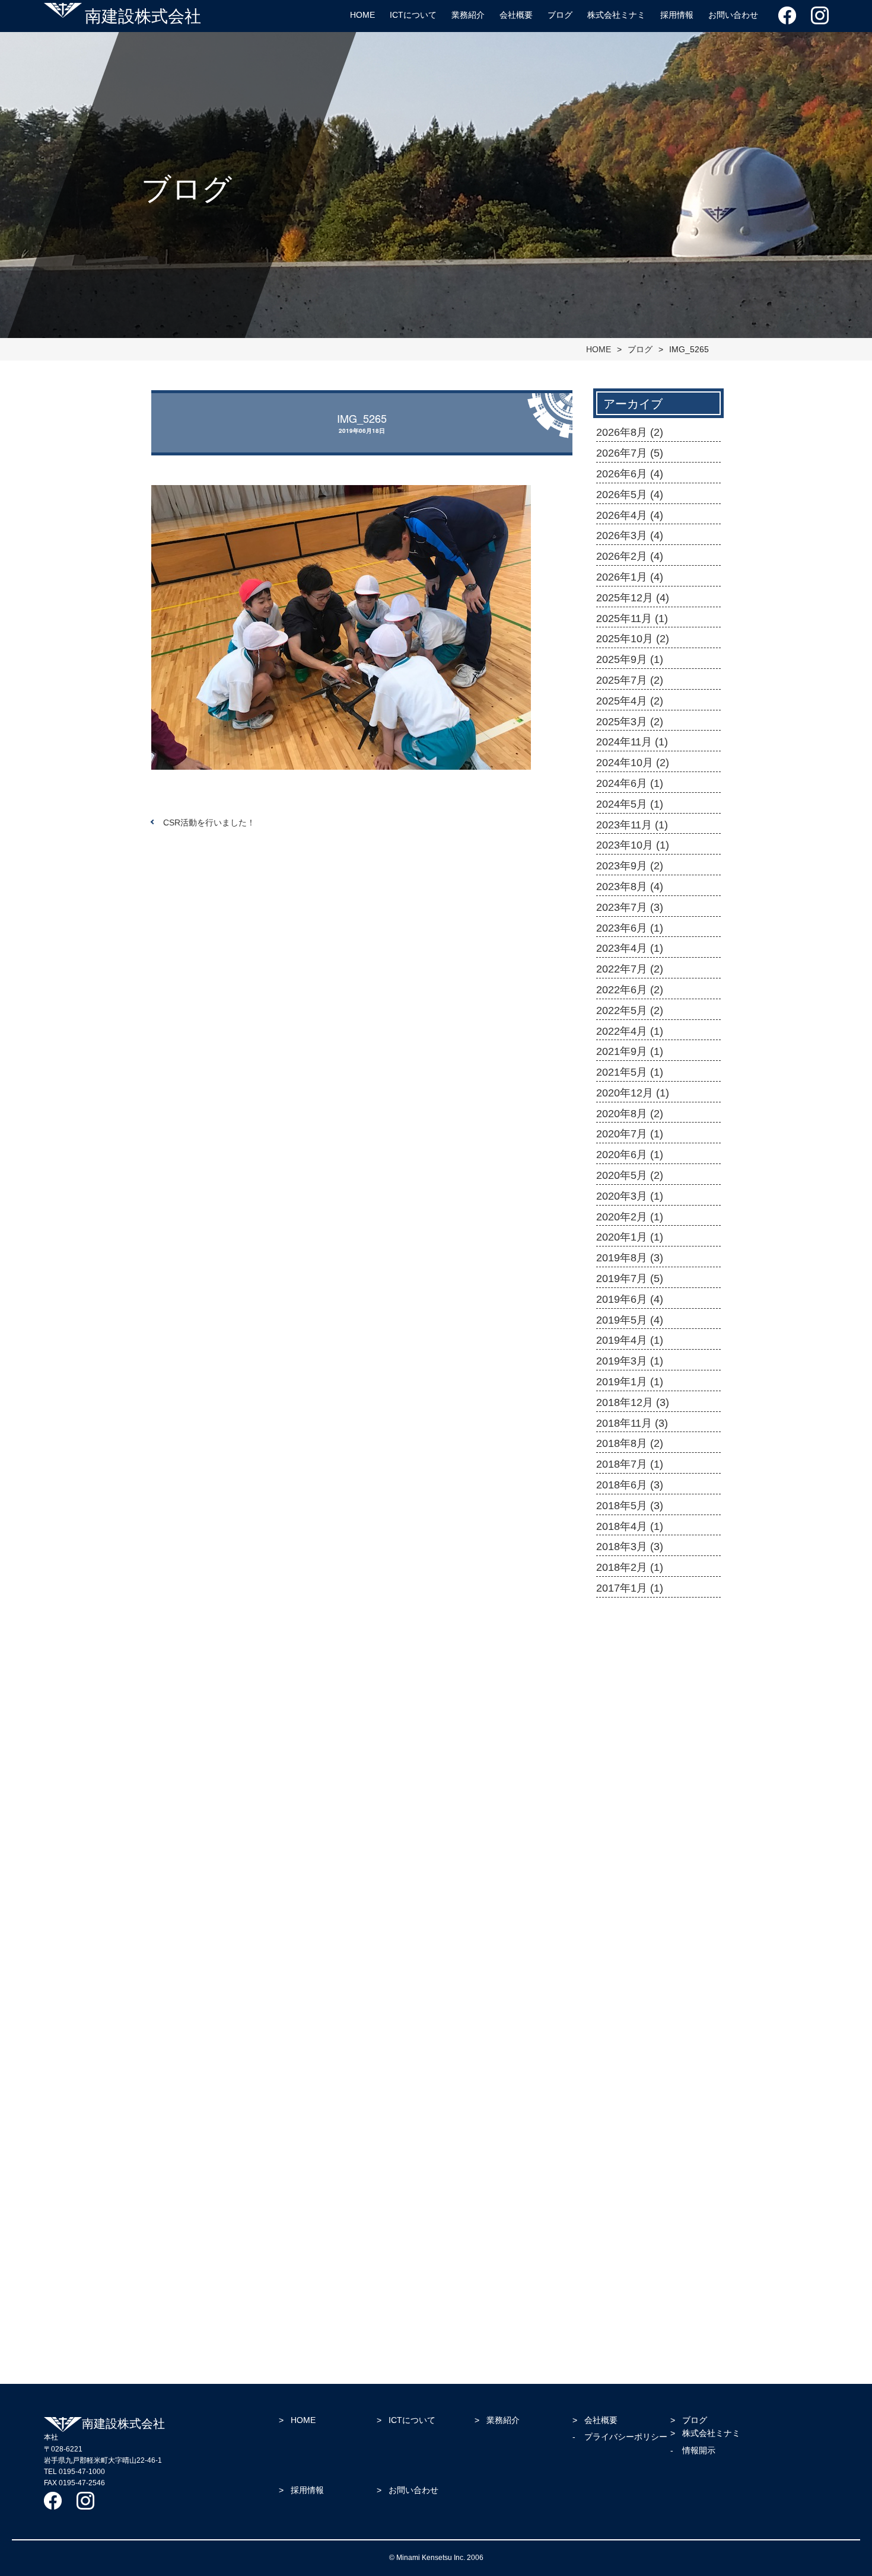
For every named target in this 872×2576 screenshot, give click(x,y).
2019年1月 (616, 2215)
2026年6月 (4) (630, 474)
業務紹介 (468, 15)
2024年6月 (616, 1829)
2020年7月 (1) (630, 1134)
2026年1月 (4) (630, 577)
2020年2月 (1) (630, 1217)
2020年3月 (616, 2095)
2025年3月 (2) (630, 722)
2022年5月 (616, 1976)
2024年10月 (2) (633, 763)
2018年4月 (616, 2308)
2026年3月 (616, 1670)
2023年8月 (616, 1896)
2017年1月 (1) (630, 1588)
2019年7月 (616, 2148)
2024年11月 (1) (632, 742)
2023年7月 (616, 1909)
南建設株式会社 (143, 15)
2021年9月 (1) (630, 1051)
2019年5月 (616, 2175)
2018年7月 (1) (630, 1464)
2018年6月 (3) (630, 1485)
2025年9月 (616, 1750)
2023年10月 (619, 1870)
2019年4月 (616, 2188)
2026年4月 (616, 1657)
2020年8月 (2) (630, 1114)
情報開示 (699, 2450)
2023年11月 (618, 1856)
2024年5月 (616, 1843)
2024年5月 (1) (630, 804)
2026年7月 (616, 1617)
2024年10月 (619, 1816)
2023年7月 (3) (630, 907)
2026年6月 (616, 1631)
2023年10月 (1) (633, 845)
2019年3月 (616, 2201)
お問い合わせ (733, 15)
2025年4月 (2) (630, 701)
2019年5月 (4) (630, 1320)
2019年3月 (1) (630, 1361)
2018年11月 (618, 2242)
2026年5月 (616, 1644)
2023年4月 (616, 1936)
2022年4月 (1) (630, 1031)
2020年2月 (616, 2109)
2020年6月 (616, 2068)
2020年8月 (616, 2042)
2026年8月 (616, 1604)
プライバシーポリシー (626, 2437)
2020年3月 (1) (630, 1196)
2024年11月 (618, 1803)
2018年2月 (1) (630, 1567)
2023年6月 (616, 1923)
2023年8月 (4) (630, 887)
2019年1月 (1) (630, 1382)
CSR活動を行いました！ (209, 822)
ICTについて (413, 15)
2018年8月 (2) (630, 1443)
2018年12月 (619, 2228)
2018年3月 (616, 2321)
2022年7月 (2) (630, 969)
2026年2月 (616, 1684)
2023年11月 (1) (632, 825)
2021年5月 (616, 2016)
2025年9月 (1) (630, 659)
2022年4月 (616, 1989)
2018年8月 (616, 2255)
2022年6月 (616, 1962)
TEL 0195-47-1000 (74, 2472)
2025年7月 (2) (630, 680)
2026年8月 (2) (630, 432)
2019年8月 (616, 2135)
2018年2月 (616, 2334)
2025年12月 (619, 1710)
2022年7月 (616, 1949)
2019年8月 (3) (630, 1258)
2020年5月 (616, 2082)
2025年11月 (618, 1723)
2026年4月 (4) (630, 515)
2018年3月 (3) (630, 1547)
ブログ (560, 15)
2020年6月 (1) (630, 1155)
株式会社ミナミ (616, 15)
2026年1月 (616, 1697)
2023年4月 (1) (630, 948)
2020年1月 (616, 2122)
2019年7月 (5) (630, 1279)
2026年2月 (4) (630, 556)
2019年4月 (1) (630, 1340)
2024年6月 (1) (630, 783)
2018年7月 (616, 2268)
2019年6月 (616, 2161)
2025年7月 (616, 1764)
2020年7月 (616, 2055)
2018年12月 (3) (633, 1402)
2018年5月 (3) (630, 1506)
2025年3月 (616, 1790)
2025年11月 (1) (632, 619)
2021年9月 (616, 2003)
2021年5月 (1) (630, 1072)
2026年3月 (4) (630, 535)
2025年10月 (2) (633, 639)
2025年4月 (616, 1777)
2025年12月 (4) (633, 598)
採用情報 (677, 15)
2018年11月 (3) (632, 1423)
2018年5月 (616, 2294)
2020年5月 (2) (630, 1175)
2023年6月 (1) (630, 928)
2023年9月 (616, 1883)
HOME (362, 15)
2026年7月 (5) (630, 453)
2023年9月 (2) (630, 866)
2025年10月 (619, 1737)
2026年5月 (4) (630, 495)
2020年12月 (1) (633, 1093)
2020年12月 (619, 2029)
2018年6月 (616, 2281)
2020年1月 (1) (630, 1237)
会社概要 (516, 15)
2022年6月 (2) (630, 990)
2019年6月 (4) (630, 1299)
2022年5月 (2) (630, 1010)
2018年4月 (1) (630, 1526)
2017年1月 (616, 2348)
